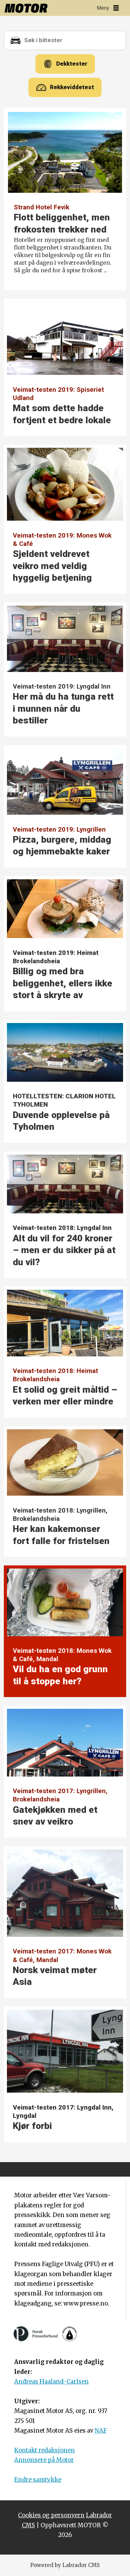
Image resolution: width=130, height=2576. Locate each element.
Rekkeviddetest (72, 87)
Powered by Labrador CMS (65, 2565)
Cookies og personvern (51, 2515)
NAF (101, 2431)
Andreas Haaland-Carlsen (51, 2382)
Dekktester (72, 64)
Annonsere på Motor (44, 2460)
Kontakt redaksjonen (45, 2450)
